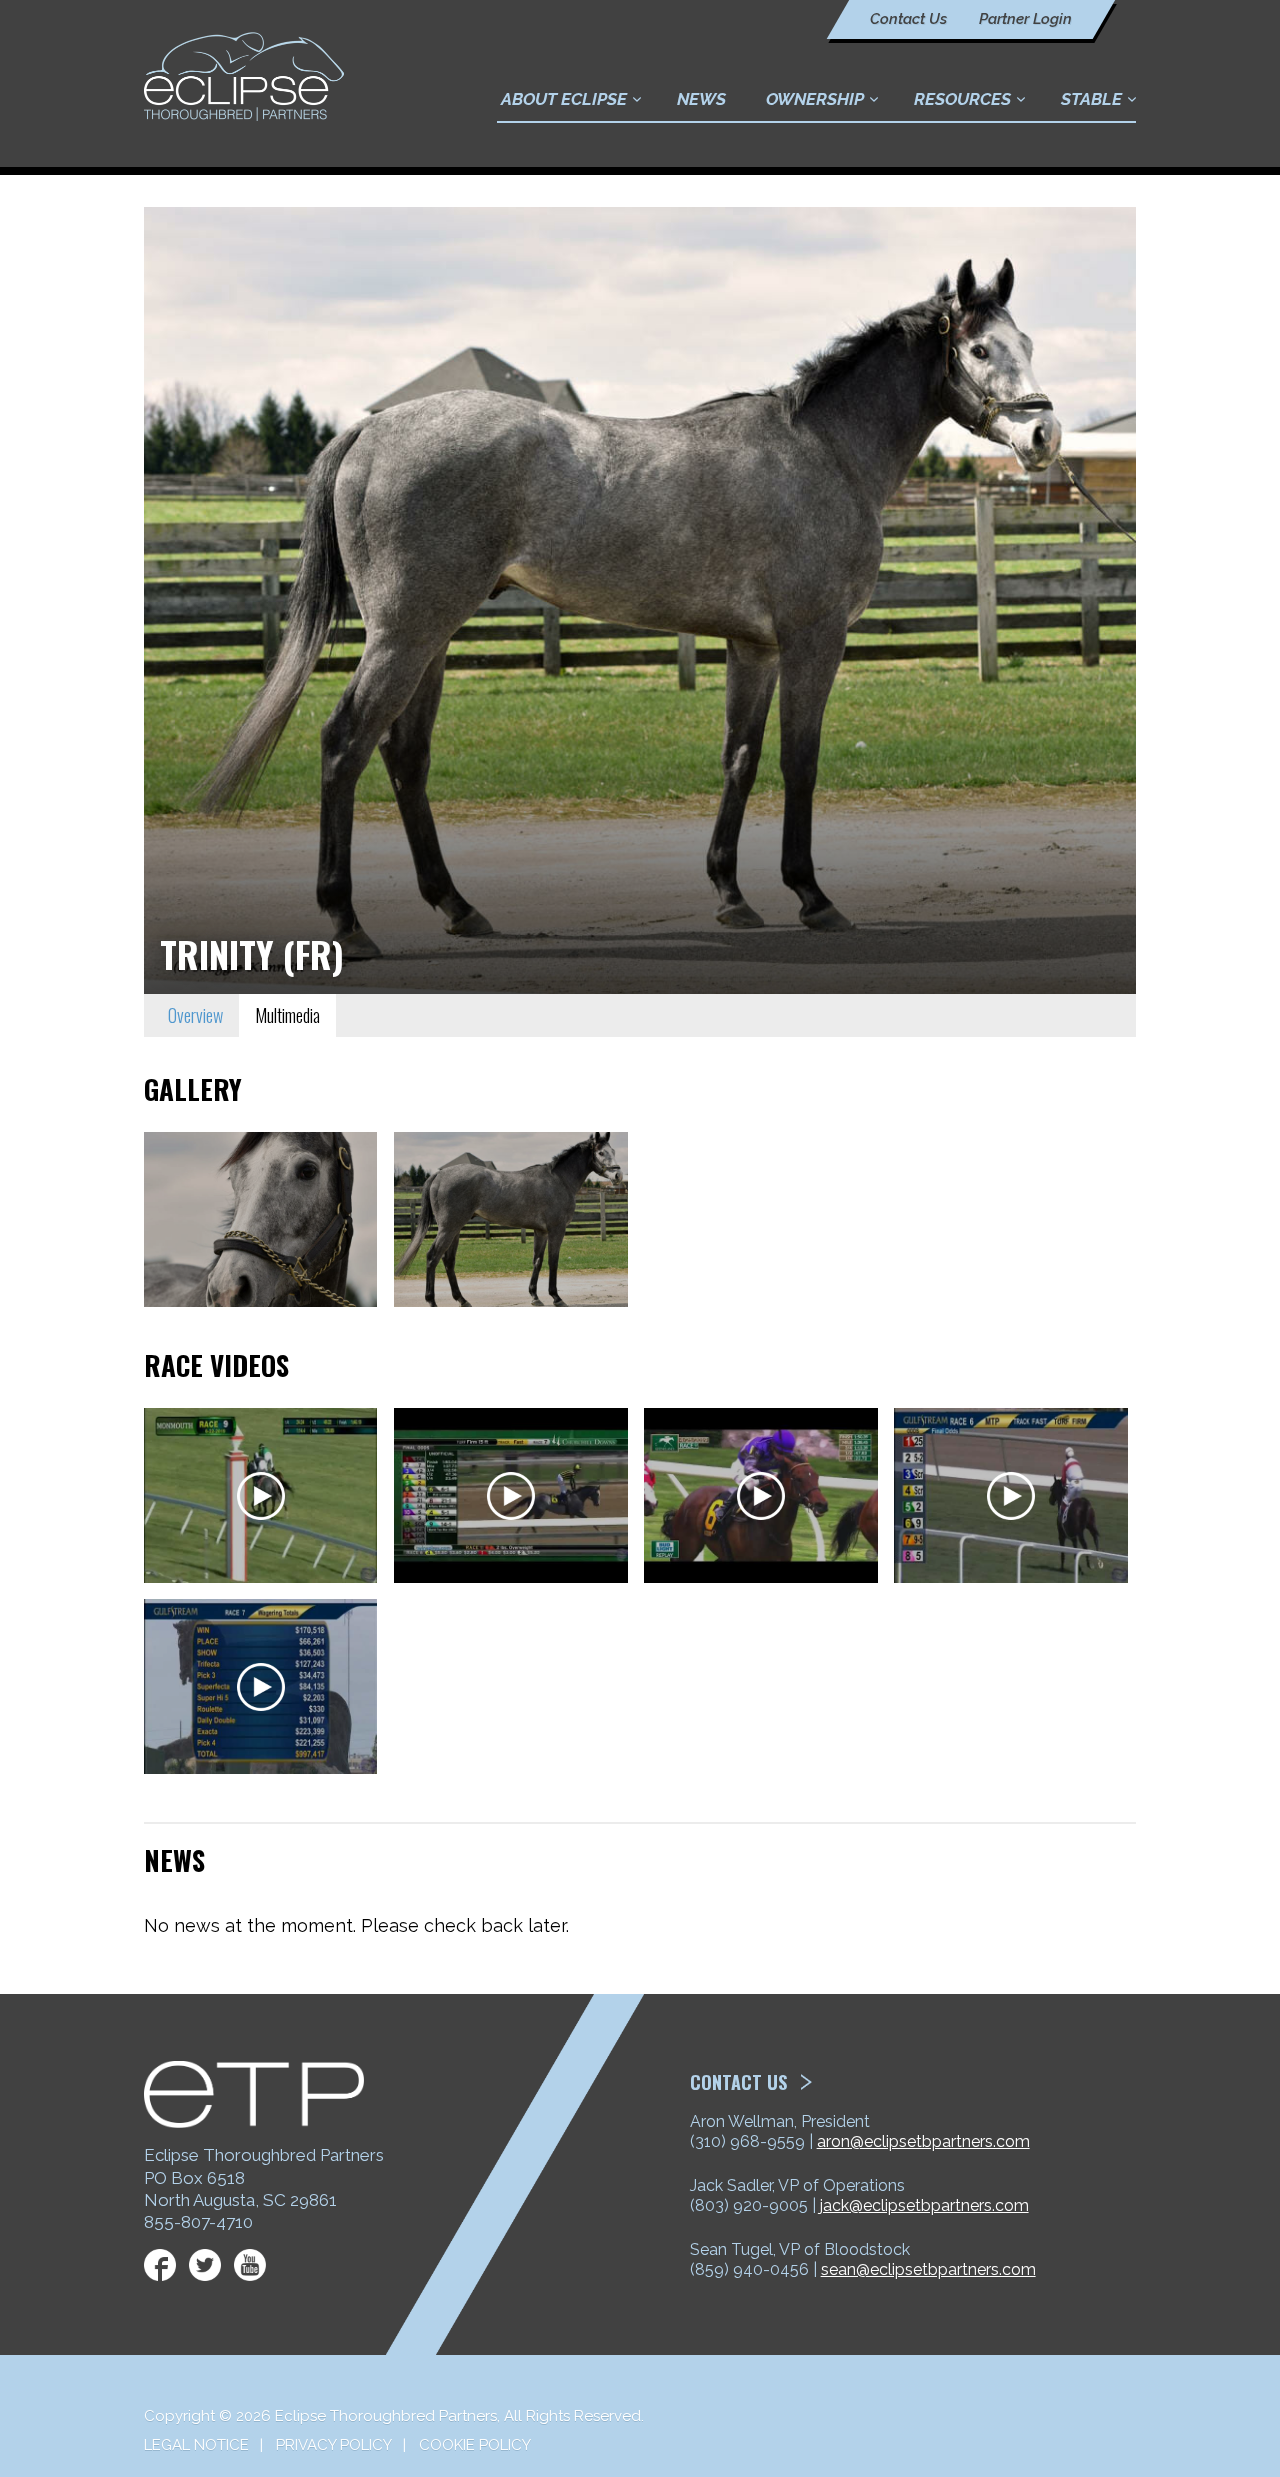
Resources (962, 99)
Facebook (160, 2265)
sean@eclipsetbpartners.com (928, 2269)
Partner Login (1025, 19)
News (701, 99)
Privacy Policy (334, 2445)
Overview (195, 1015)
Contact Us (908, 19)
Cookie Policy (475, 2445)
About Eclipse (564, 99)
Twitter (205, 2265)
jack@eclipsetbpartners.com (924, 2205)
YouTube (250, 2265)
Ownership (815, 99)
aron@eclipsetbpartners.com (923, 2141)
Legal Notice (196, 2445)
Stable (1091, 99)
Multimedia (287, 1015)
